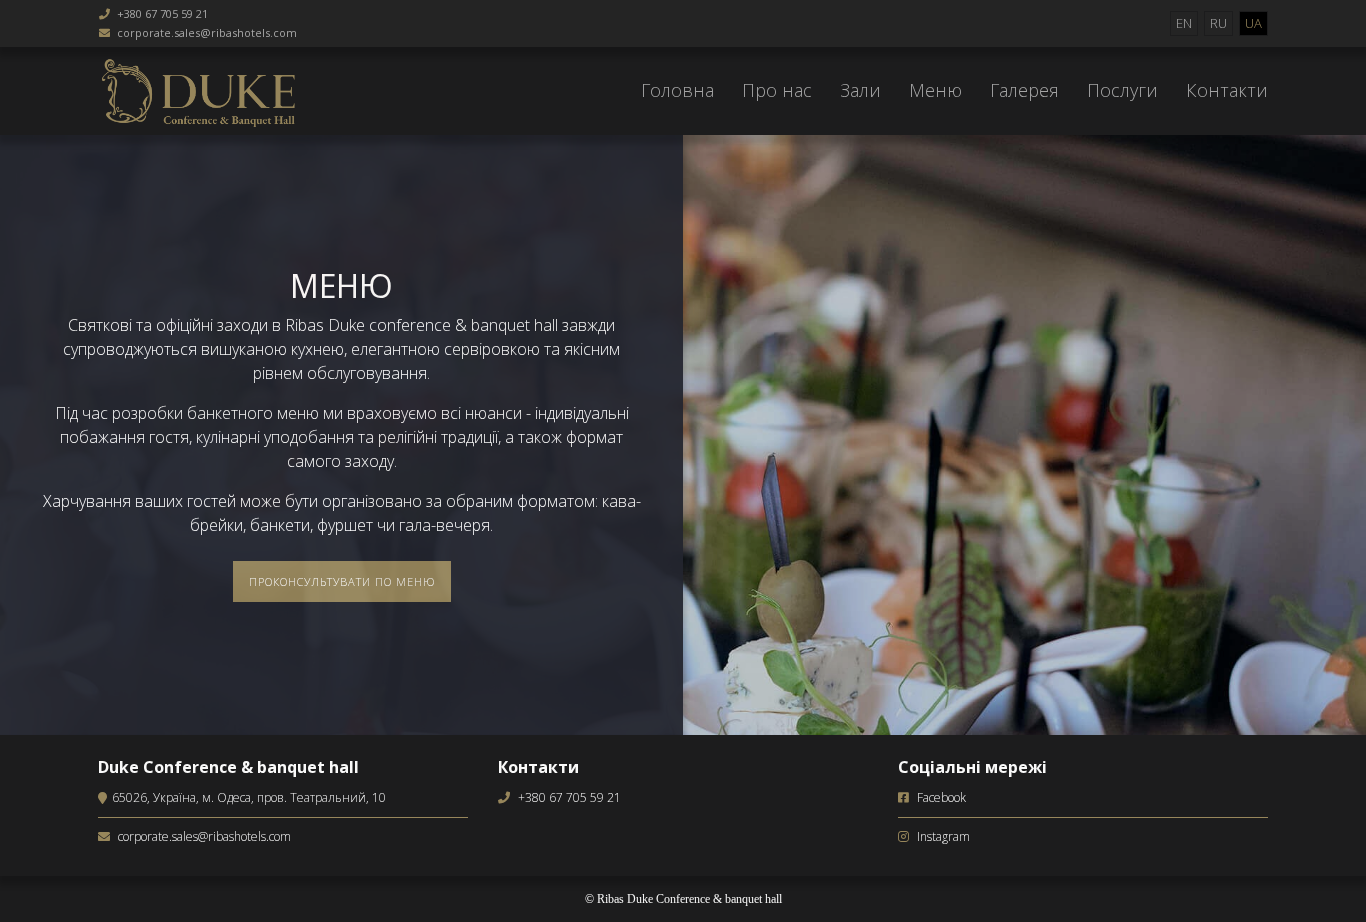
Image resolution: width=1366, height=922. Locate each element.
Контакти (1227, 90)
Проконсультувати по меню (342, 581)
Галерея (1024, 90)
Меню (935, 90)
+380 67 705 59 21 (162, 13)
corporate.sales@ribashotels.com (207, 32)
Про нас (777, 90)
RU (1218, 23)
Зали (860, 90)
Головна (677, 90)
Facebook (941, 797)
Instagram (943, 836)
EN (1184, 23)
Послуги (1122, 90)
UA (1253, 23)
